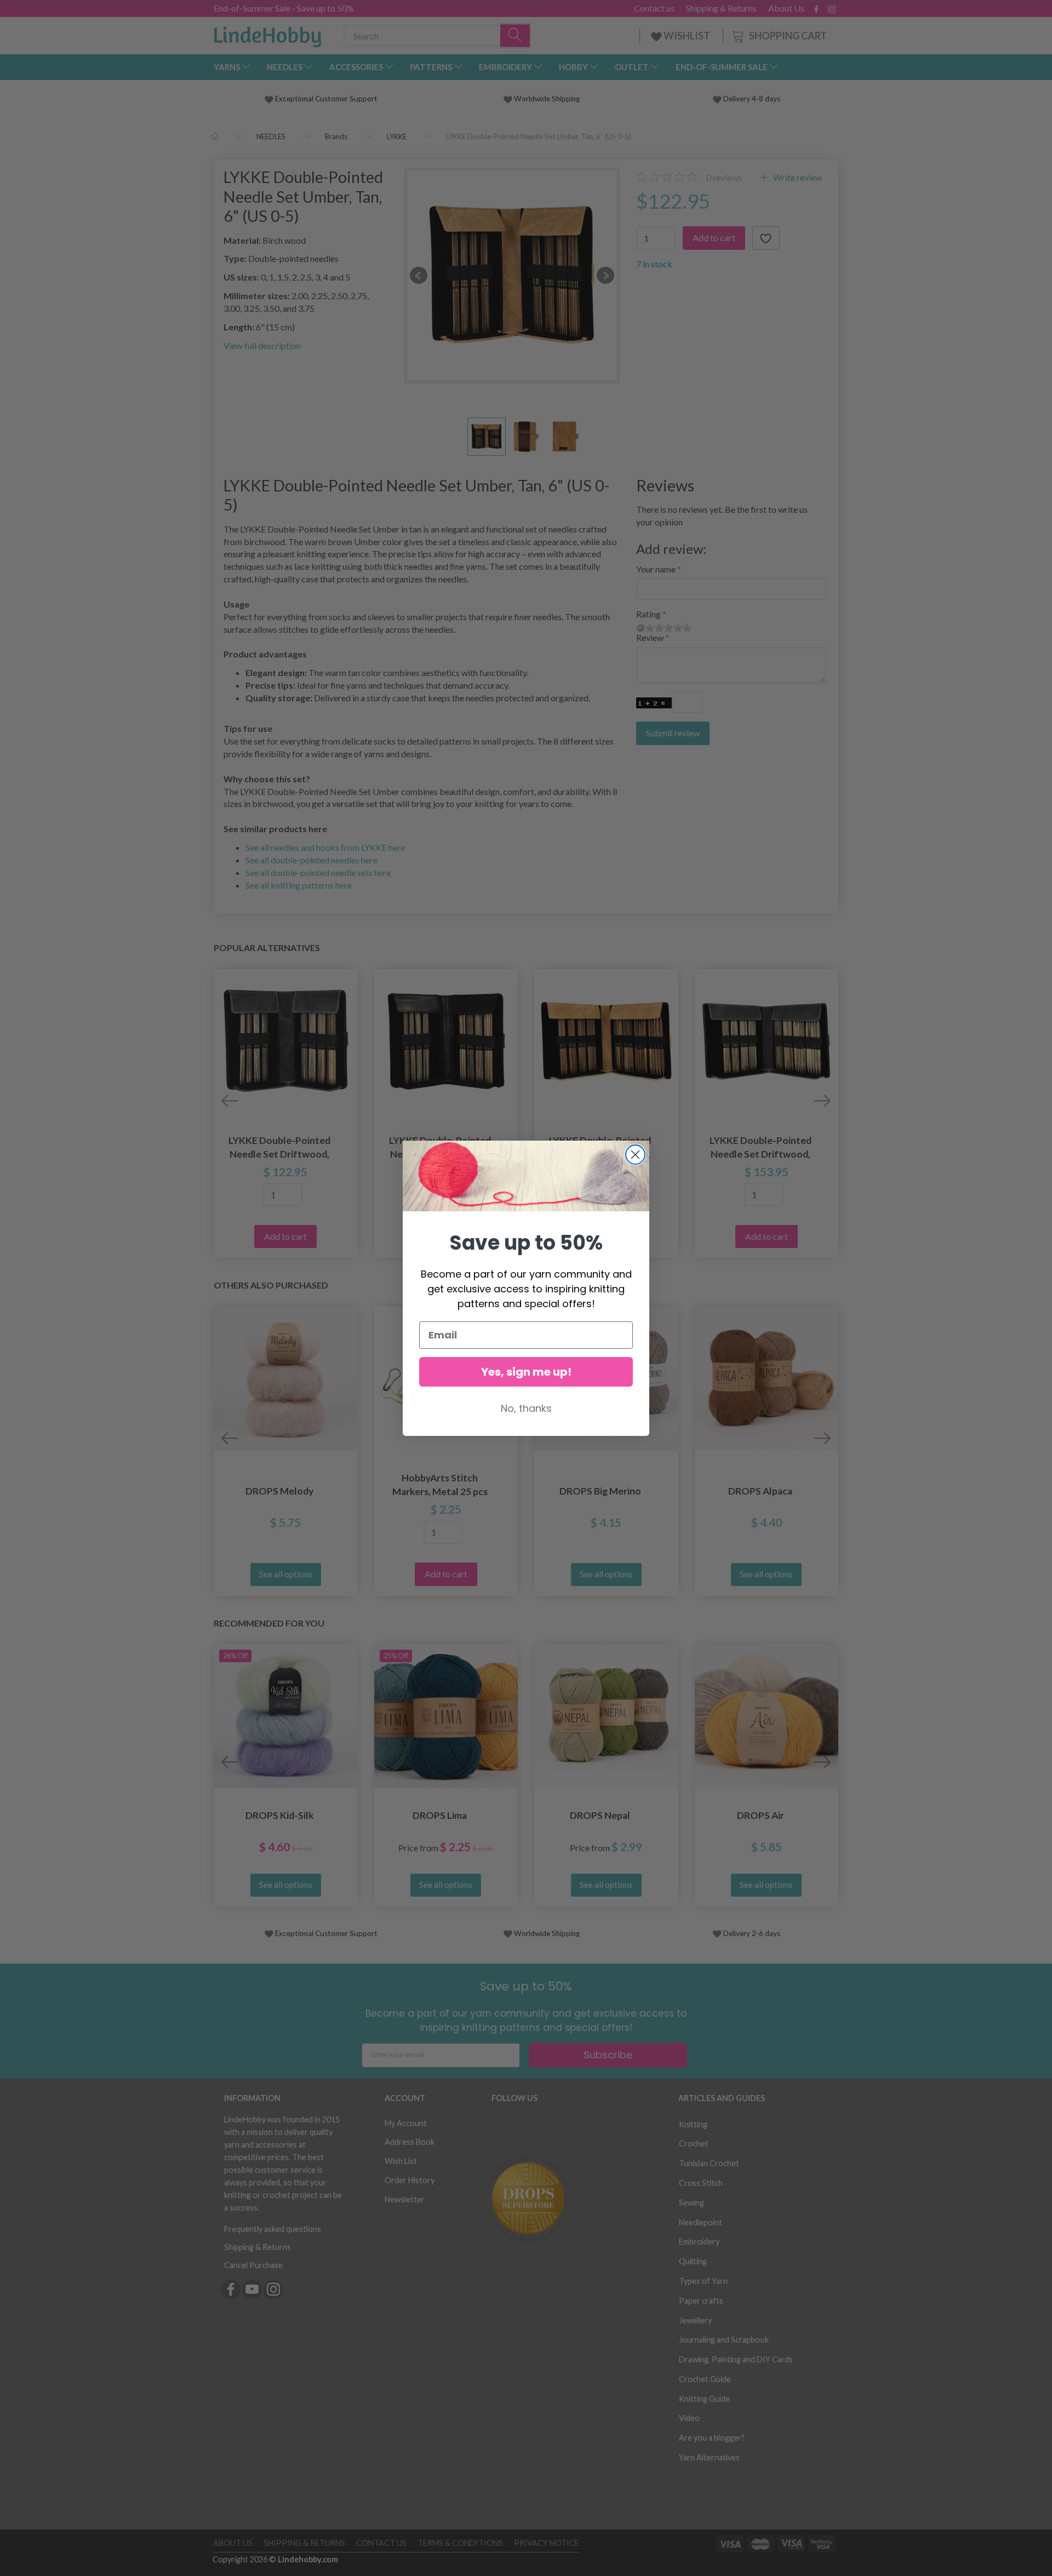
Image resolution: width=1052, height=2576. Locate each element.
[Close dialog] (635, 1155)
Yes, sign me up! (526, 1372)
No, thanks (526, 1408)
